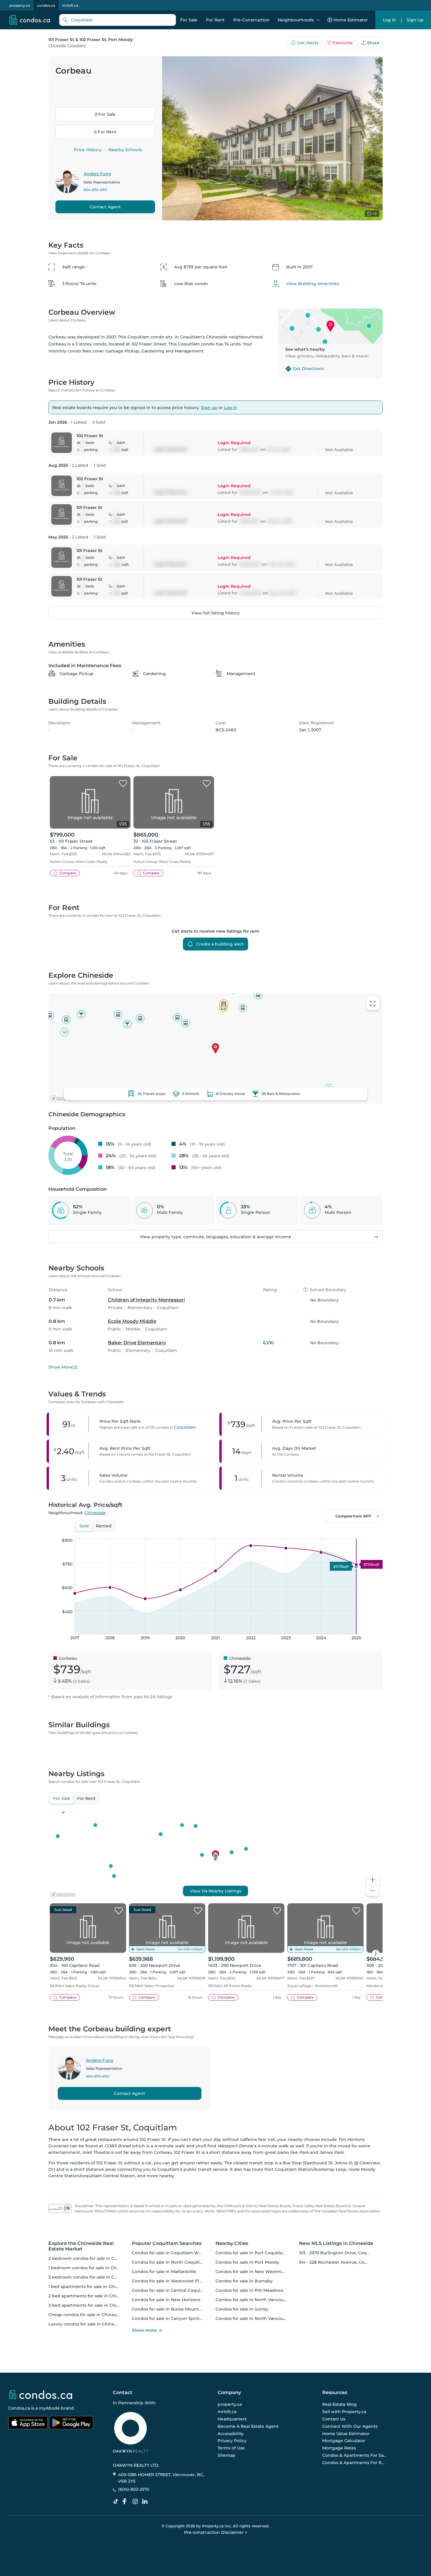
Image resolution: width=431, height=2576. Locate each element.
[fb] (127, 2502)
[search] (118, 20)
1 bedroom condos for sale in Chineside (90, 2268)
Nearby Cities (232, 2243)
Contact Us (334, 2419)
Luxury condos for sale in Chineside (86, 2324)
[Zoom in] (373, 1880)
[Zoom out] (373, 1891)
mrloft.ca (70, 5)
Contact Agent (105, 207)
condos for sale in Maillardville (164, 2272)
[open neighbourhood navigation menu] (318, 20)
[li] (146, 2502)
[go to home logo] (40, 2395)
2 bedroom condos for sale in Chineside (91, 2258)
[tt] (117, 2502)
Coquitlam (77, 45)
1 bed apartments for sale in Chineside (89, 2287)
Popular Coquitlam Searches (167, 2243)
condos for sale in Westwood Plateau (171, 2281)
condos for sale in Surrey (242, 2309)
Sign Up (415, 20)
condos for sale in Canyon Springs (168, 2318)
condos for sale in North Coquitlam (169, 2262)
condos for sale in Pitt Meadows (250, 2290)
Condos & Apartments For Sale (354, 2455)
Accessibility (231, 2433)
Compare (68, 873)
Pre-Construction (252, 20)
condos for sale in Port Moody (247, 2262)
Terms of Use (231, 2448)
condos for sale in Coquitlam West (168, 2253)
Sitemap (226, 2455)
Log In (390, 20)
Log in (231, 408)
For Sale (189, 20)
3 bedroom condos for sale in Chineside (91, 2277)
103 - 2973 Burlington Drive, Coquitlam (340, 2253)
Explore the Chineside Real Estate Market (81, 2246)
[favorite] (123, 784)
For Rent (215, 20)
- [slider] (319, 1533)
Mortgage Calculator (344, 2441)
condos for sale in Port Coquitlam (251, 2253)
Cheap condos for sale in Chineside (86, 2315)
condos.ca (46, 5)
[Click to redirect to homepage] (30, 20)
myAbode (49, 2408)
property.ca (20, 5)
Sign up (209, 408)
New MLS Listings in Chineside (336, 2243)
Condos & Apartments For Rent (354, 2463)
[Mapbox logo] (63, 1099)
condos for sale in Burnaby (244, 2281)
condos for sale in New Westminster (254, 2272)
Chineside (57, 45)
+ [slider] (374, 1533)
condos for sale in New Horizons (166, 2300)
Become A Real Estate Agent (248, 2426)
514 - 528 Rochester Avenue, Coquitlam (340, 2262)
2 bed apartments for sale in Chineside (90, 2296)
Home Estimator (351, 20)
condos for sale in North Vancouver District (261, 2300)
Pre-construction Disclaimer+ (216, 2532)
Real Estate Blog (340, 2404)
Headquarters (232, 2419)
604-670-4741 (95, 190)
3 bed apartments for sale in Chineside (90, 2305)
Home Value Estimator (346, 2433)
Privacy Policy (232, 2441)
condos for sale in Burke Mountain (169, 2309)
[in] (136, 2502)
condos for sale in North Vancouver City (258, 2318)
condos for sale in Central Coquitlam (171, 2290)
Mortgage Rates (339, 2448)
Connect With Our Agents (350, 2426)
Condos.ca (19, 2408)
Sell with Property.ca (344, 2412)
